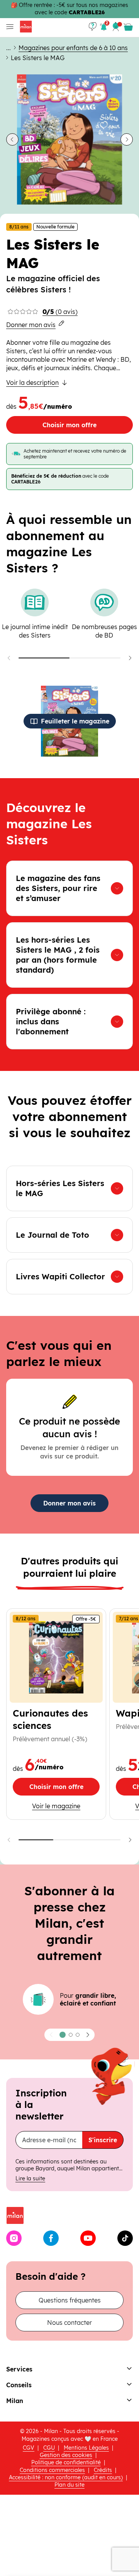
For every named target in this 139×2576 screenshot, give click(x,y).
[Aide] (93, 27)
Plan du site (69, 2485)
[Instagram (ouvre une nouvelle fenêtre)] (14, 2238)
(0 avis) (60, 312)
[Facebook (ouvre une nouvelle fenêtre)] (51, 2238)
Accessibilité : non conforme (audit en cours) (66, 2477)
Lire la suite (30, 2178)
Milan (15, 2401)
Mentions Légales (86, 2448)
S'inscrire (103, 2140)
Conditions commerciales (52, 2470)
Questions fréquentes (70, 2300)
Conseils (19, 2385)
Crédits (103, 2470)
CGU (49, 2448)
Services (19, 2369)
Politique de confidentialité (66, 2462)
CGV (29, 2448)
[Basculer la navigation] (8, 27)
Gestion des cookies (66, 2455)
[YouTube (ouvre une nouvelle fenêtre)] (88, 2238)
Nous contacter (69, 2323)
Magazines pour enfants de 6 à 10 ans (73, 48)
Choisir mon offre (69, 425)
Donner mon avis (31, 325)
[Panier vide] (128, 27)
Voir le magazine (66, 1806)
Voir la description (32, 383)
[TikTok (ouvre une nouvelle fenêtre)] (125, 2238)
